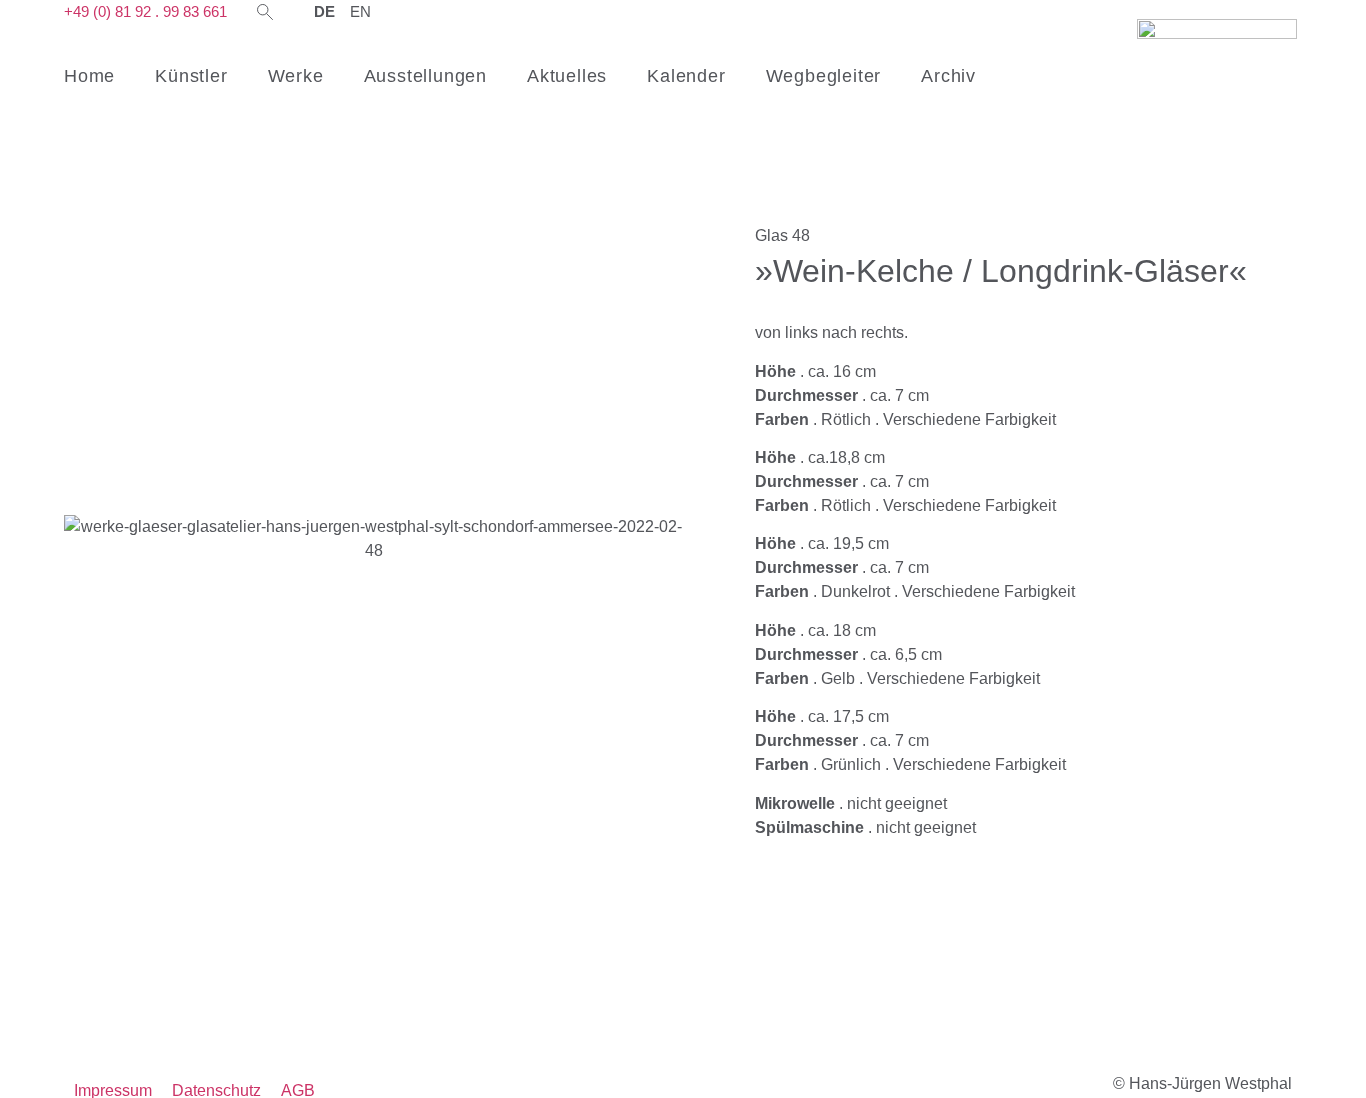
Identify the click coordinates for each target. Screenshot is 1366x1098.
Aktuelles (567, 76)
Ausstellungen (425, 76)
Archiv (948, 76)
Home (89, 76)
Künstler (191, 76)
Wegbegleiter (824, 76)
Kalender (686, 76)
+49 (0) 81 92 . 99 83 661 (145, 11)
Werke (296, 76)
